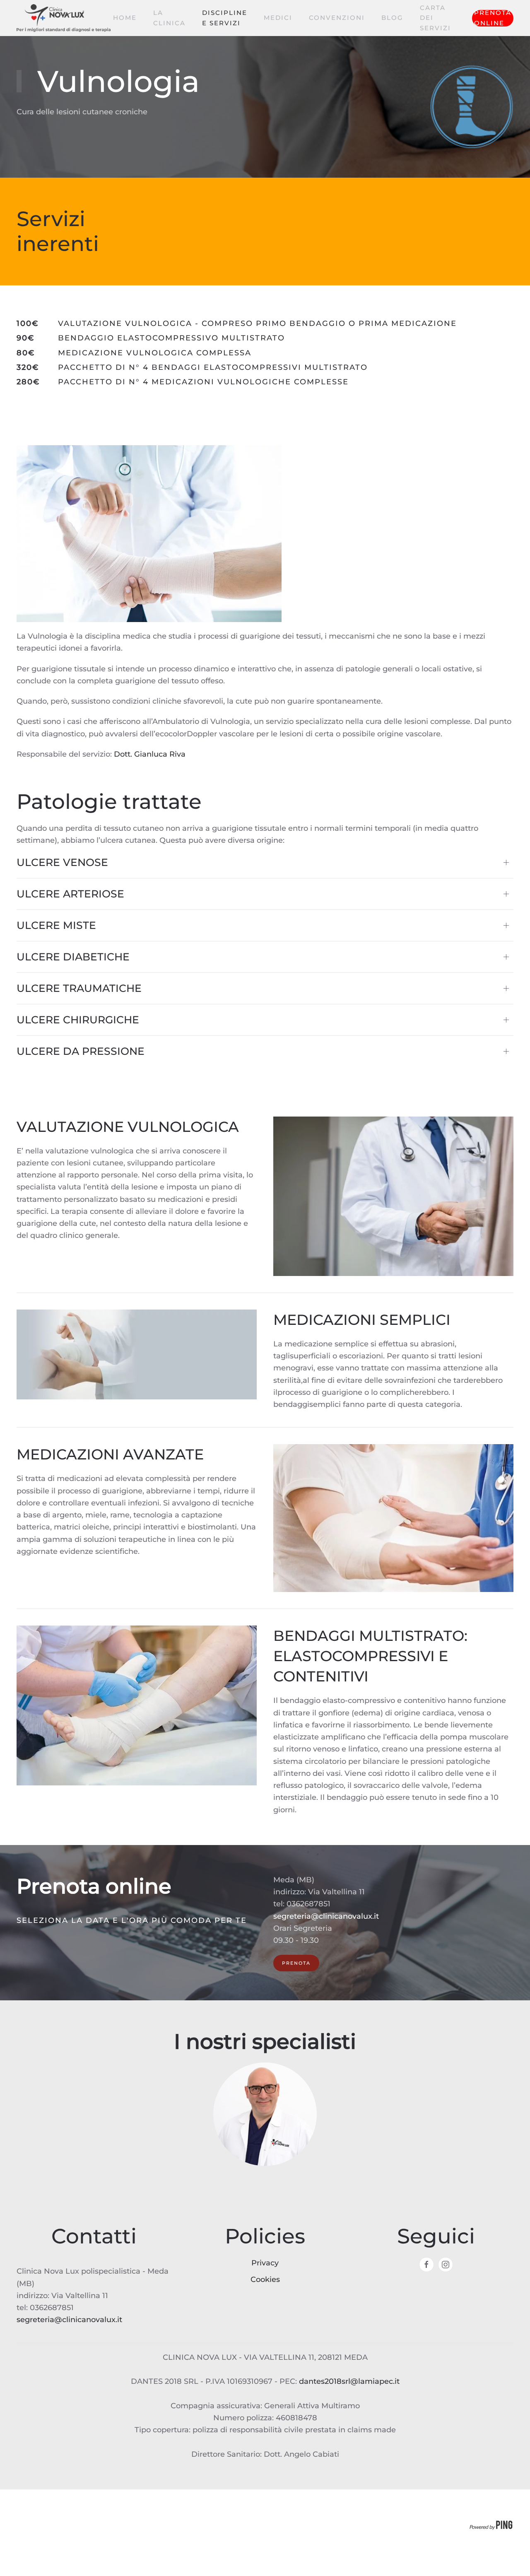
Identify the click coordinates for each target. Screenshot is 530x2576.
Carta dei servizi (435, 18)
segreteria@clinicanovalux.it (326, 1916)
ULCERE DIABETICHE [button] (73, 957)
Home (125, 18)
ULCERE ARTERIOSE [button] (70, 894)
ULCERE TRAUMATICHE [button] (79, 988)
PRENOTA (296, 1963)
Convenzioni (337, 18)
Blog (392, 18)
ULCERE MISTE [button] (56, 925)
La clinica (169, 18)
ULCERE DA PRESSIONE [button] (81, 1051)
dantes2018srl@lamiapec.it (349, 2381)
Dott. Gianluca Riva (150, 754)
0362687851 (308, 1904)
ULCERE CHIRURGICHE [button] (78, 1020)
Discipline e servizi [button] (225, 18)
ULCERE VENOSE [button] (62, 862)
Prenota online (493, 18)
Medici (278, 18)
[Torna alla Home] (65, 18)
